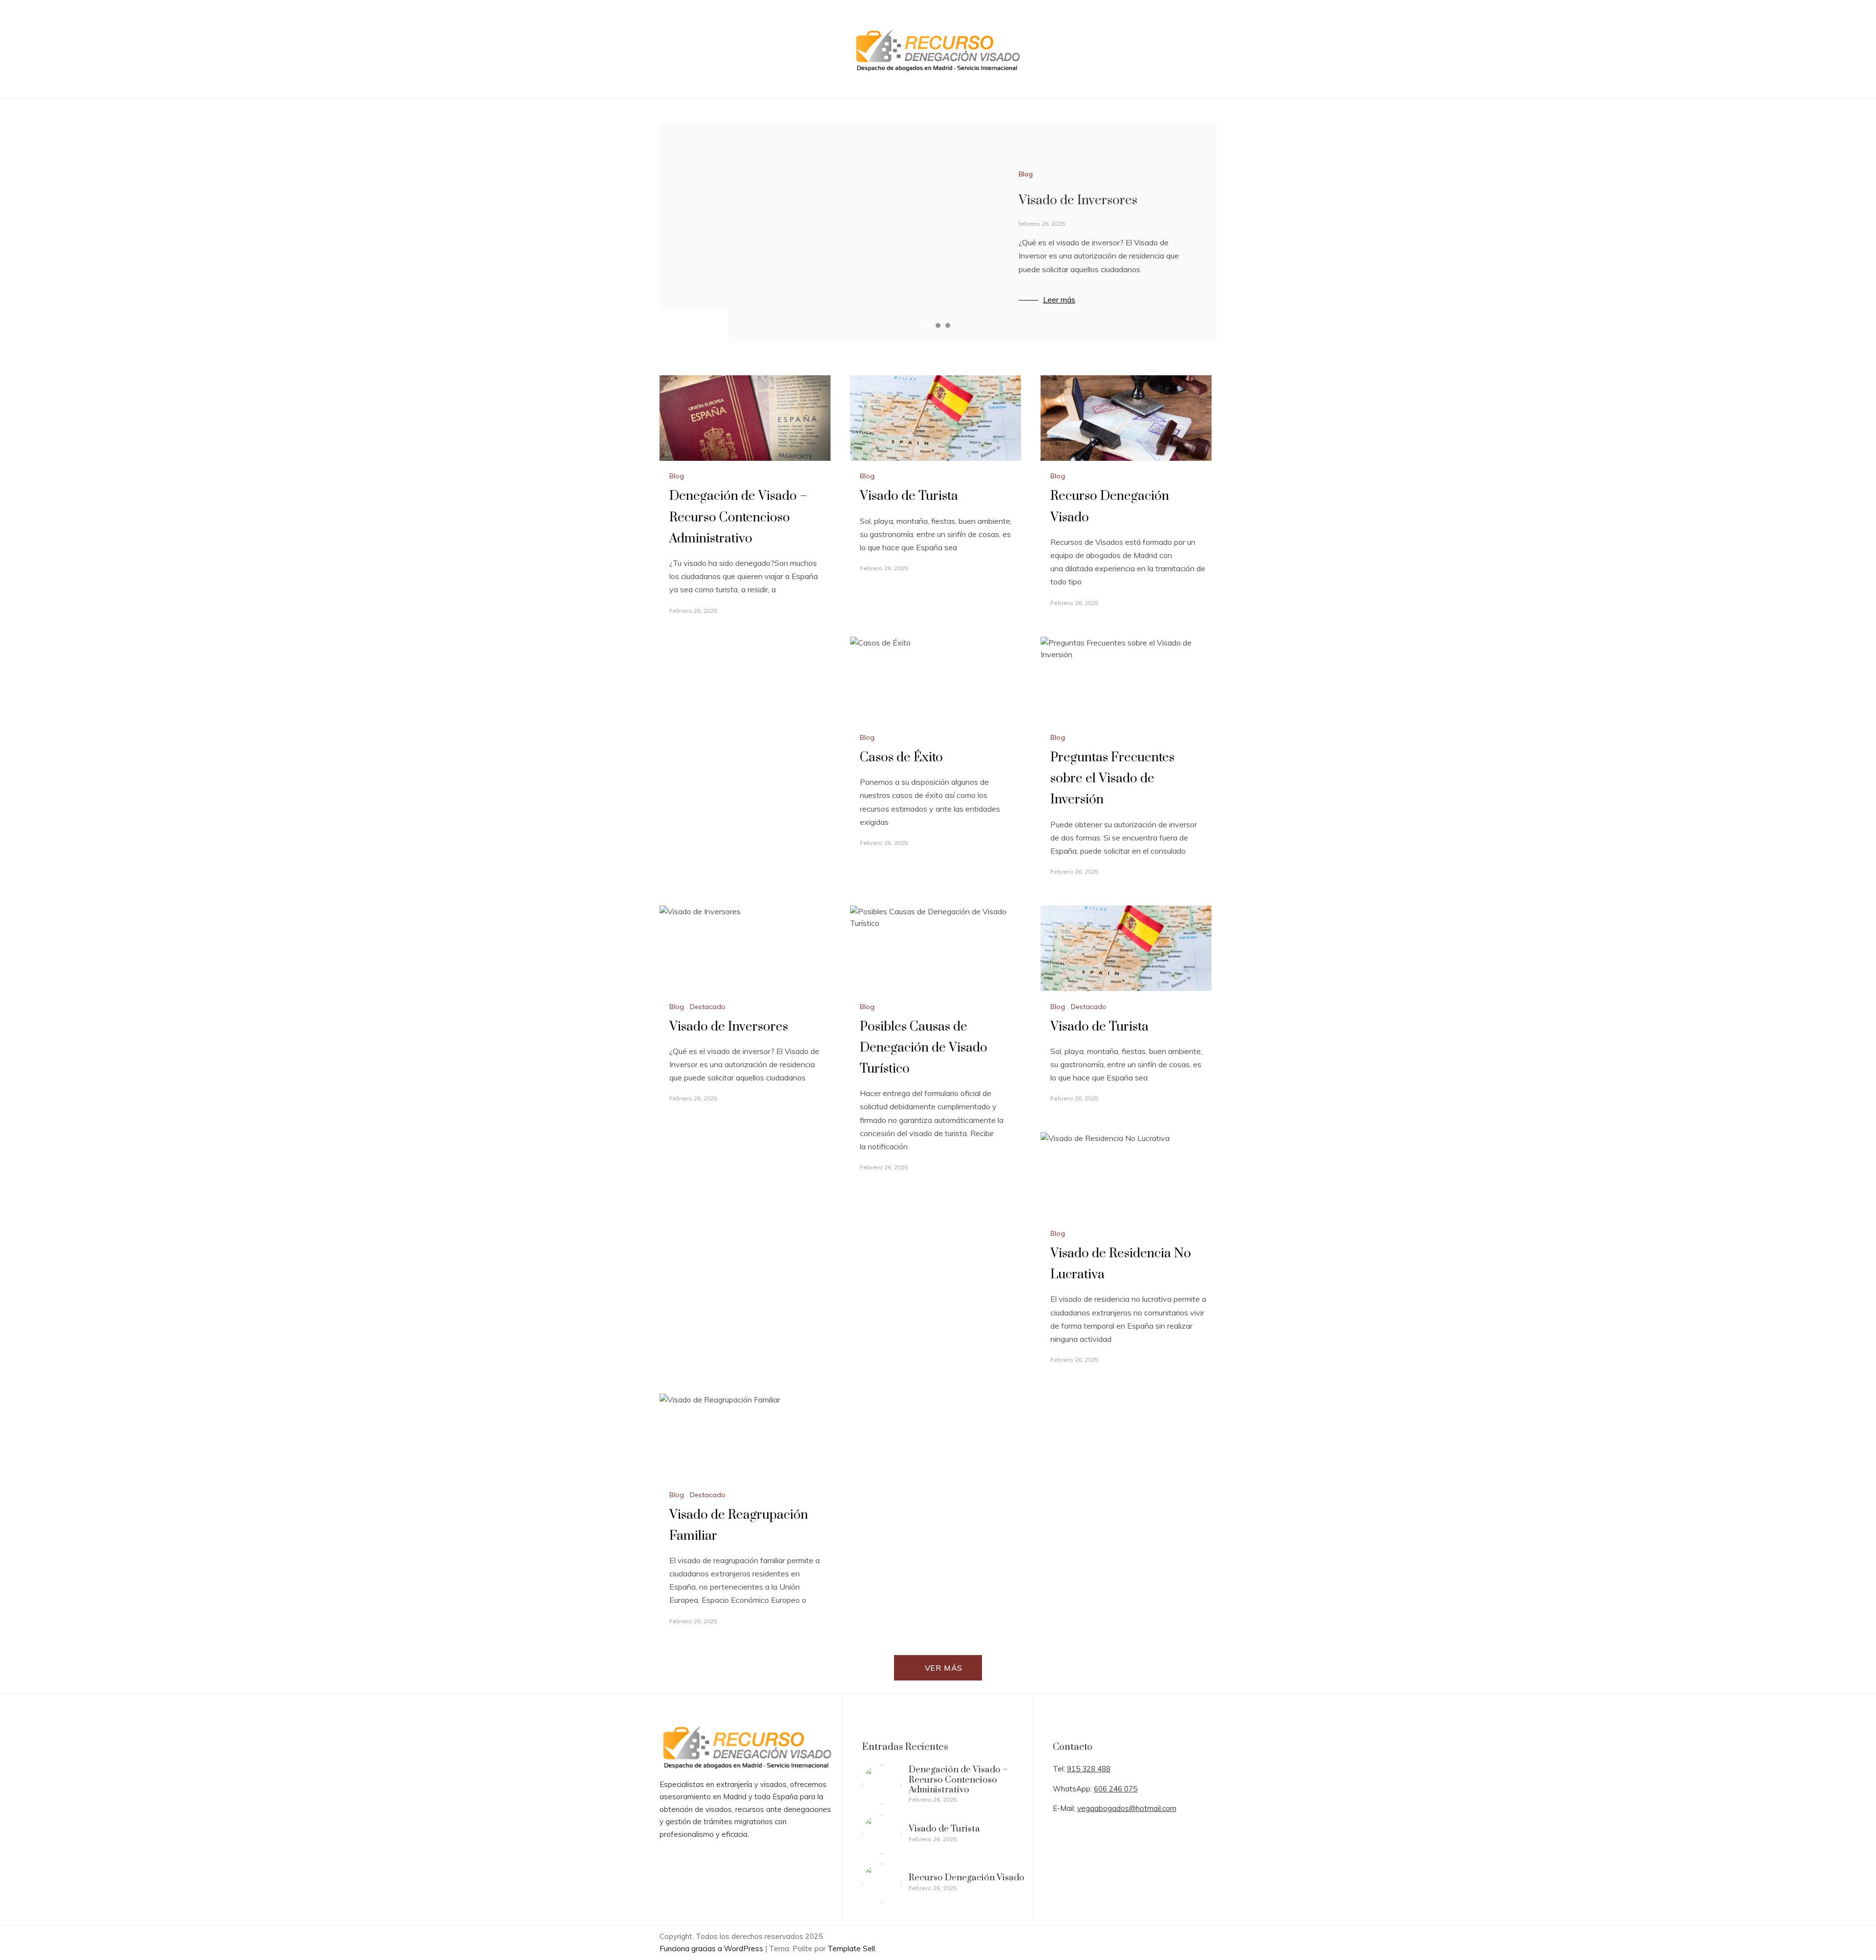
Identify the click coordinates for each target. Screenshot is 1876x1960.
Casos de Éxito (901, 758)
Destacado (708, 1007)
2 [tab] (938, 325)
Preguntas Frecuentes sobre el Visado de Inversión (1112, 779)
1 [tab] (928, 325)
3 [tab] (948, 325)
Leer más (1059, 300)
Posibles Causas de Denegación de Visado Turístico (924, 1048)
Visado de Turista (909, 496)
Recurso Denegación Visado (967, 1878)
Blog (1026, 174)
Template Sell (851, 1949)
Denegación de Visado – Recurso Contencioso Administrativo (738, 517)
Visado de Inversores (1078, 201)
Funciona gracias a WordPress (712, 1949)
